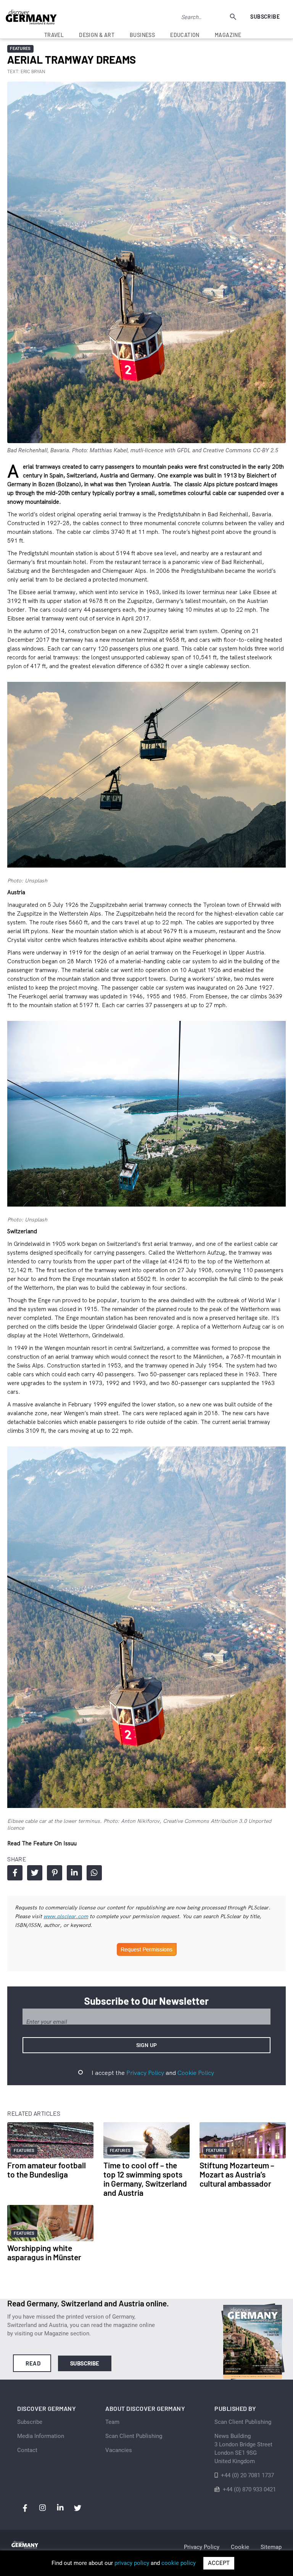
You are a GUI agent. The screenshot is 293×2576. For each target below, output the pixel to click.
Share (15, 1873)
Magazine (228, 35)
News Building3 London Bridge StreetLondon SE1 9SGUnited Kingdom (243, 2449)
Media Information (41, 2436)
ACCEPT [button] (219, 2563)
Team (112, 2422)
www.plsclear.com (66, 1916)
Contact (27, 2450)
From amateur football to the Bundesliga (47, 2170)
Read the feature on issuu (42, 1843)
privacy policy (132, 2563)
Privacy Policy (145, 2073)
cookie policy (179, 2563)
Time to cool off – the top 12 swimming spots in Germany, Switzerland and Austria (145, 2179)
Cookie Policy (196, 2073)
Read (33, 2363)
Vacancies (119, 2450)
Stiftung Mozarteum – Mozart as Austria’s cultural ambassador (237, 2174)
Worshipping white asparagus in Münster (44, 2252)
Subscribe (265, 17)
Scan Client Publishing (134, 2436)
